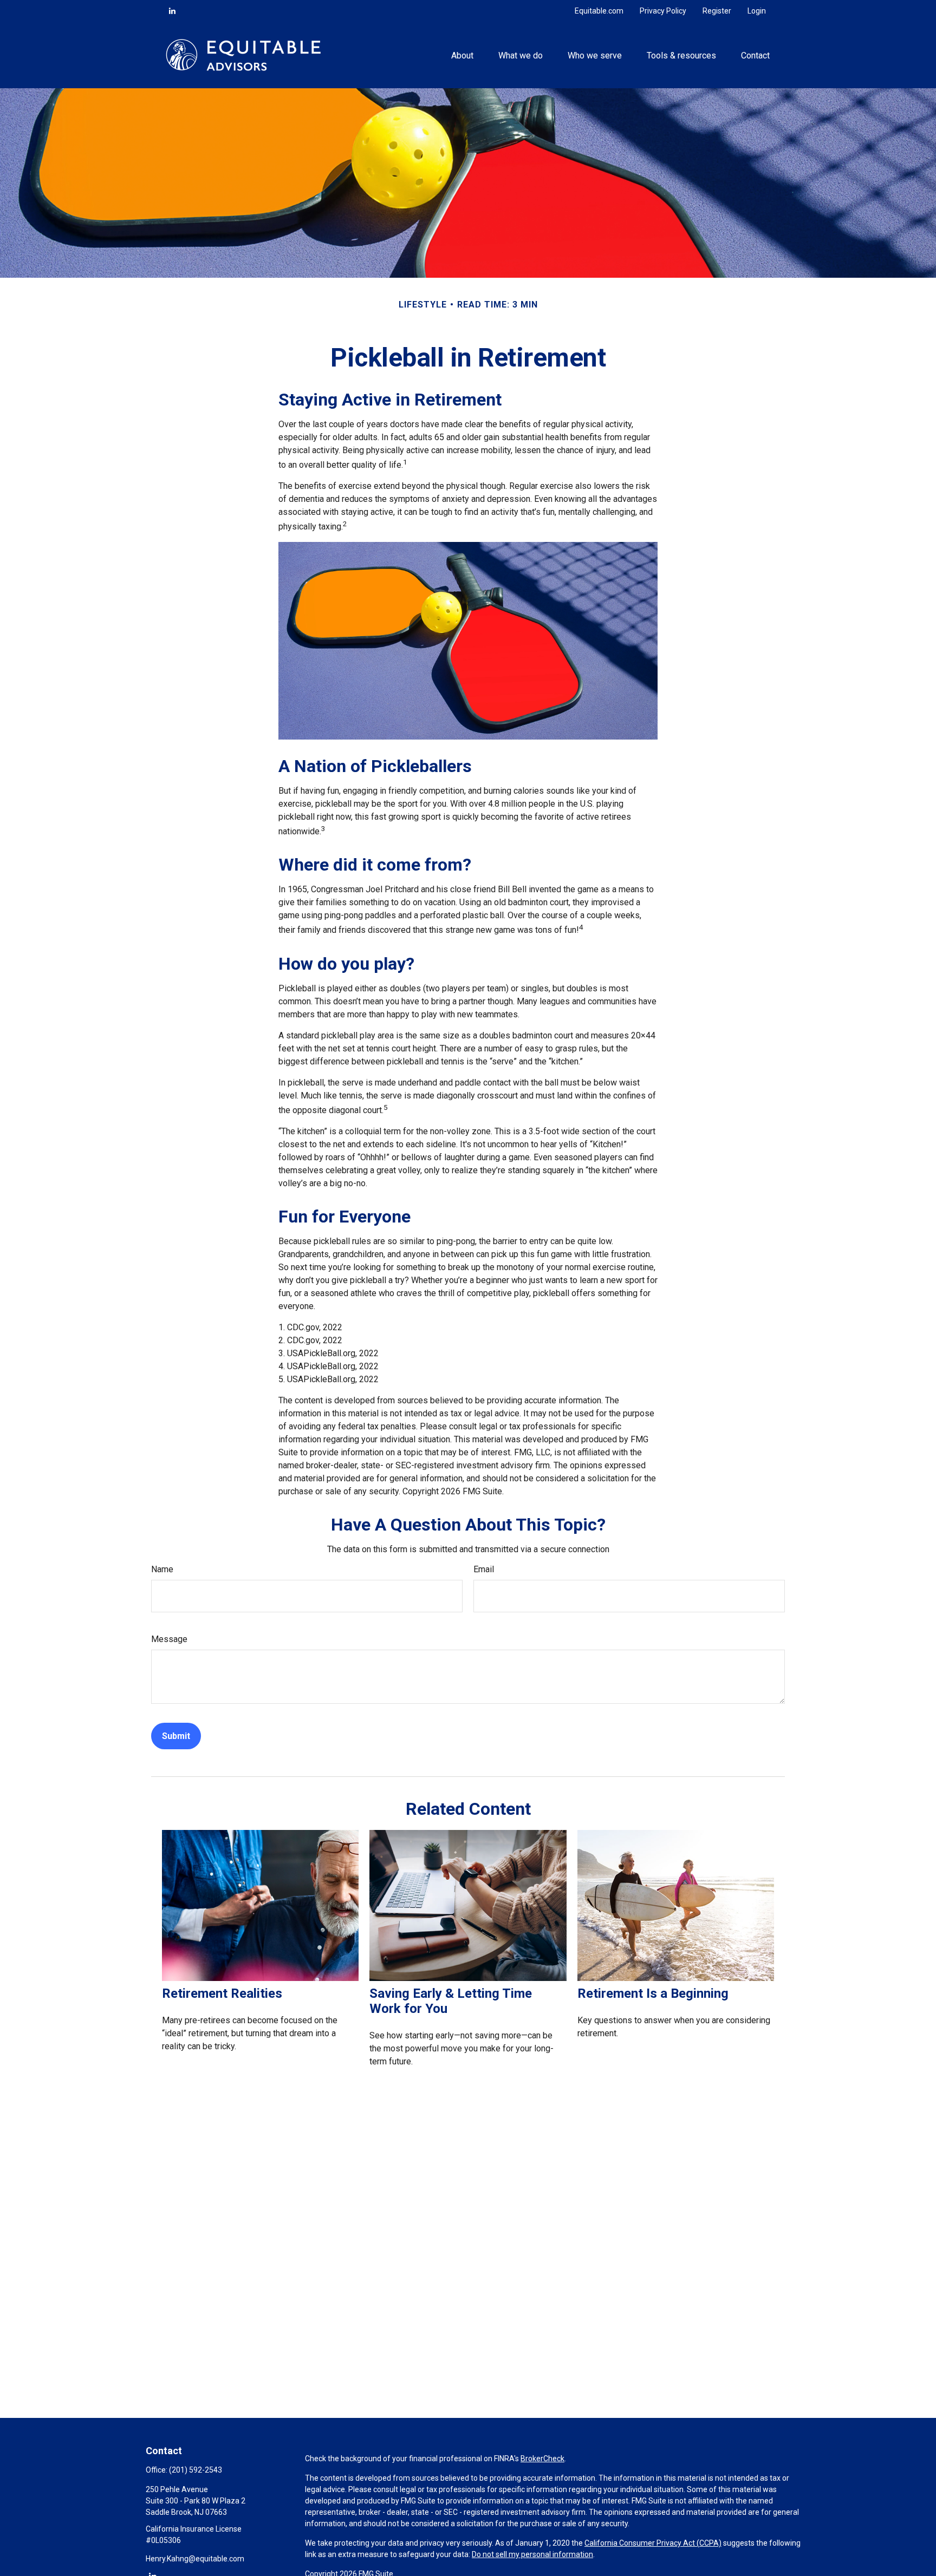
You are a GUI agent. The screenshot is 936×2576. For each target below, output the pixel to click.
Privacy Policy (663, 11)
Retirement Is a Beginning (653, 1993)
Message (169, 1639)
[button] (462, 55)
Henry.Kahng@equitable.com (195, 2559)
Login (757, 11)
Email (484, 1569)
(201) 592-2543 (196, 2470)
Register (717, 11)
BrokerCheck (542, 2459)
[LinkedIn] (172, 11)
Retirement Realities (222, 1993)
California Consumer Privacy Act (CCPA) (653, 2543)
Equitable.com (599, 11)
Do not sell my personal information (532, 2554)
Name (162, 1569)
